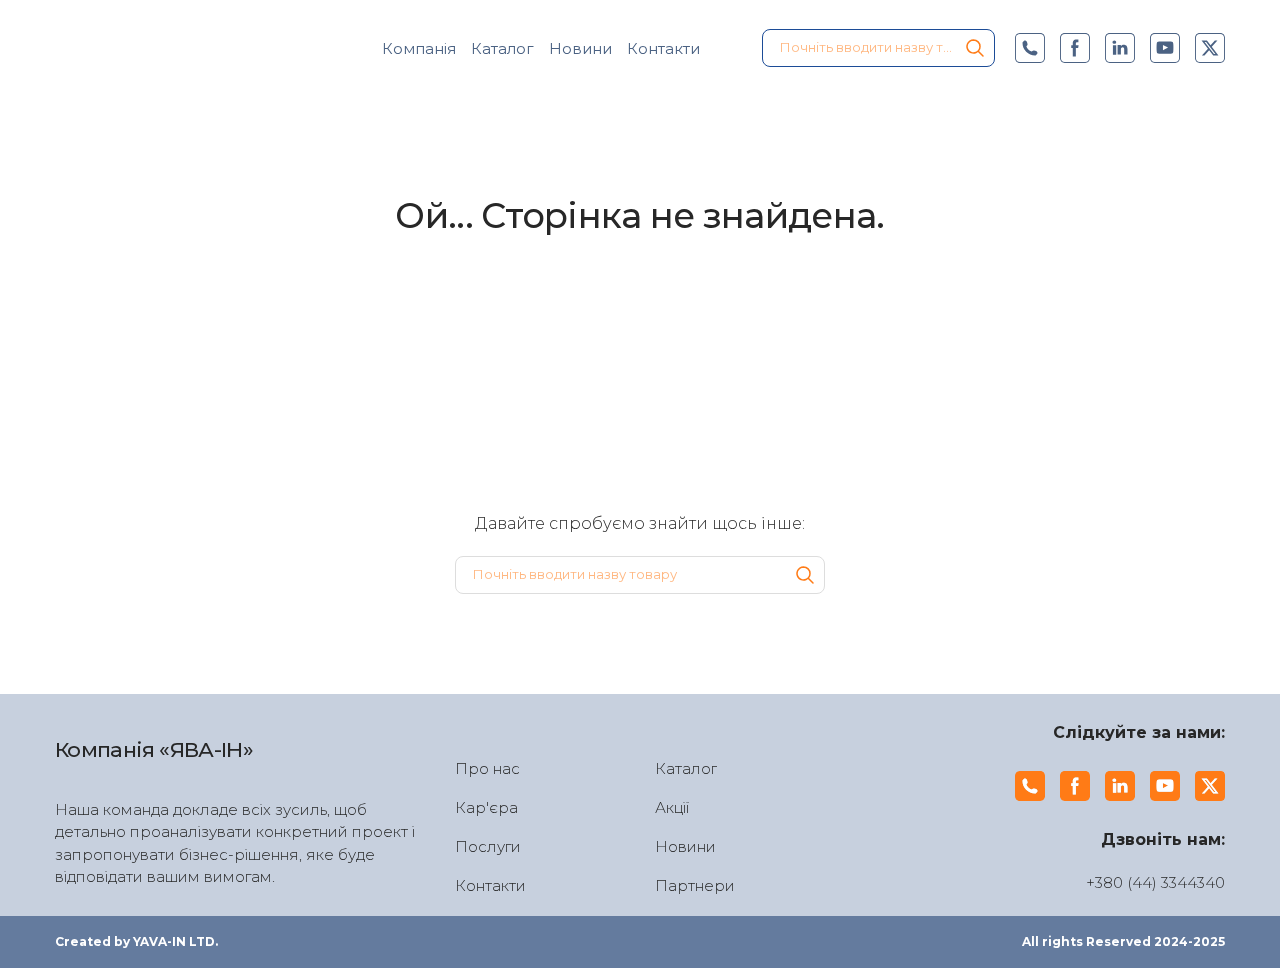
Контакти (663, 48)
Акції (672, 807)
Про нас (487, 768)
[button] (975, 48)
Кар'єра (486, 807)
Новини (580, 48)
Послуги (488, 846)
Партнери (695, 885)
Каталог (502, 48)
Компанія (419, 48)
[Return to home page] (165, 48)
